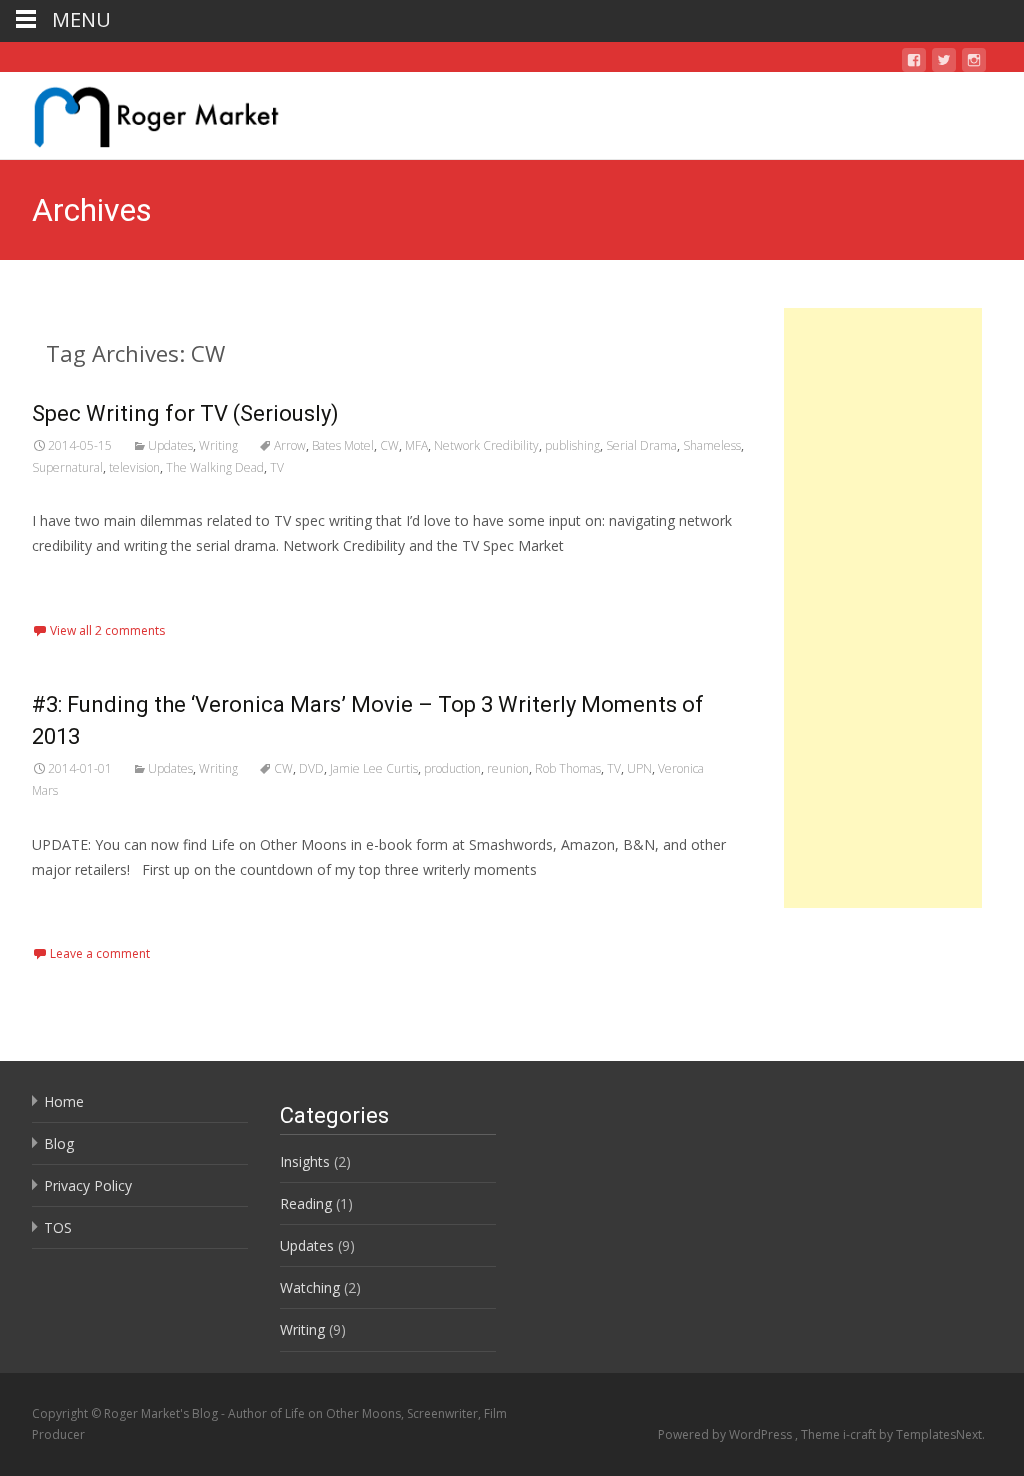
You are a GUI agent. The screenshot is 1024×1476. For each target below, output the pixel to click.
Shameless (712, 445)
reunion (508, 768)
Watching (310, 1287)
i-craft (861, 1434)
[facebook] (914, 63)
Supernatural (67, 467)
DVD (311, 768)
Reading (306, 1203)
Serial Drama (641, 445)
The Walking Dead (215, 467)
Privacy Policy (88, 1185)
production (452, 768)
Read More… (76, 583)
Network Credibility (486, 445)
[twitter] (944, 63)
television (134, 467)
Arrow (290, 445)
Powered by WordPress (726, 1434)
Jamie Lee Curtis (374, 768)
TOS (58, 1227)
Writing (218, 445)
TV (277, 467)
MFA (416, 445)
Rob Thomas (568, 768)
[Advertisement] (883, 608)
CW (389, 445)
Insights (305, 1161)
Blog (59, 1143)
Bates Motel (343, 445)
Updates (170, 445)
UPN (639, 768)
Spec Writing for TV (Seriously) (185, 413)
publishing (572, 445)
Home (64, 1101)
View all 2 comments (107, 630)
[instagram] (974, 63)
